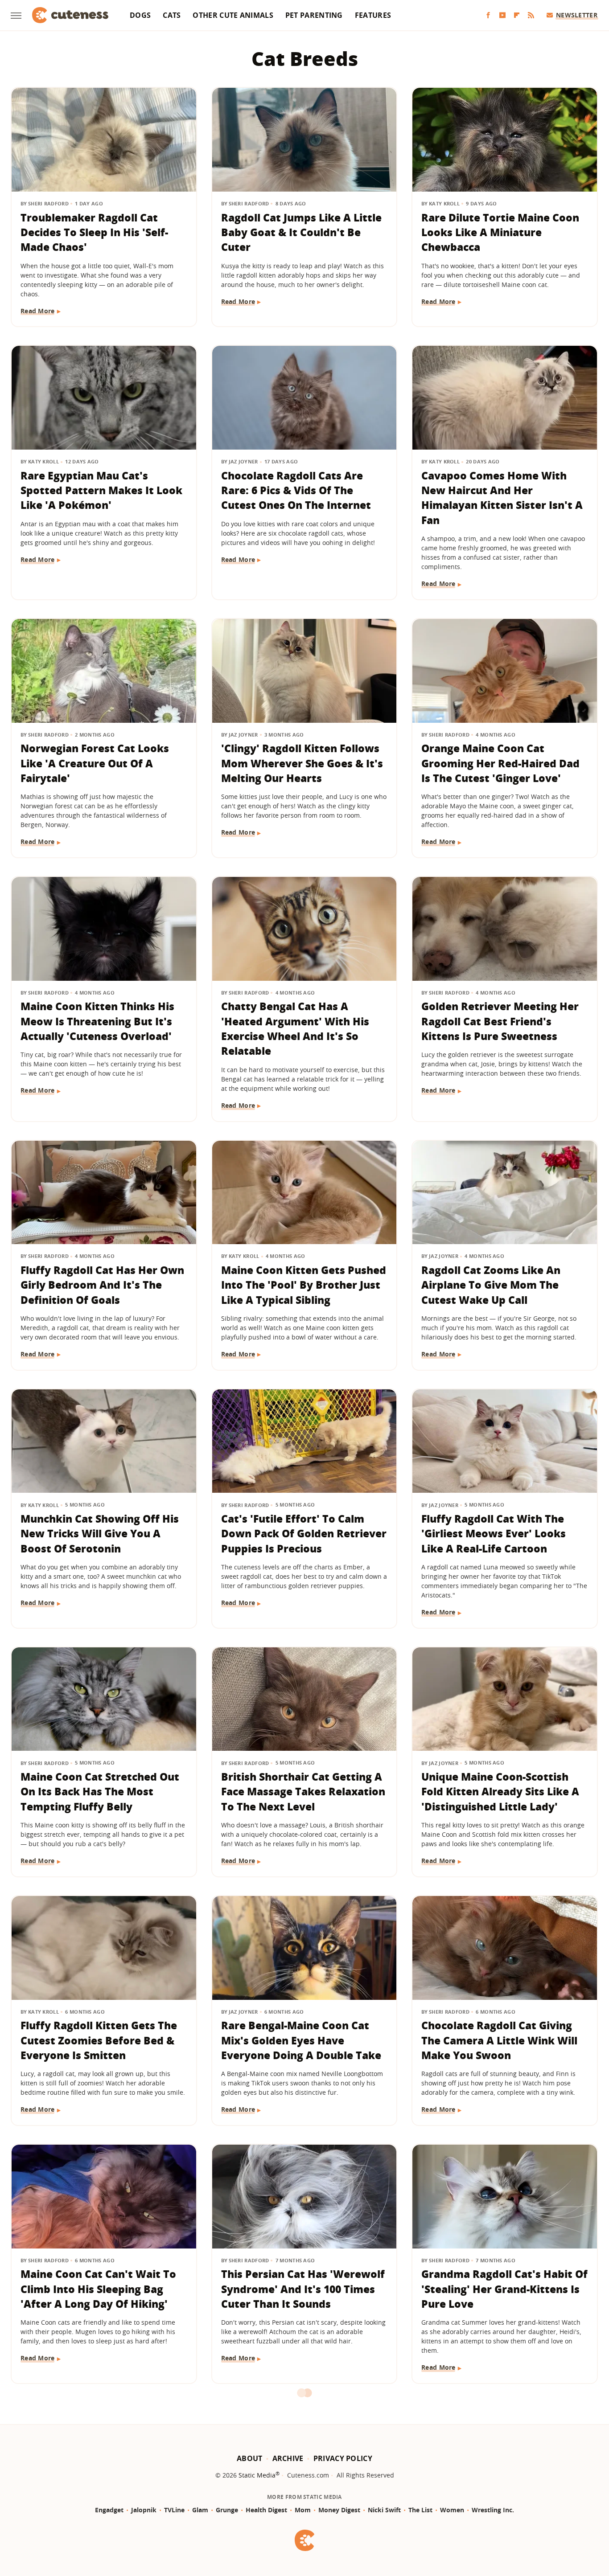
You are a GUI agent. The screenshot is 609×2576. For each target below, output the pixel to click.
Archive (288, 2458)
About (250, 2458)
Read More (38, 311)
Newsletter (577, 15)
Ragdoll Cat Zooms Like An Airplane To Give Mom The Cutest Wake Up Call (491, 1285)
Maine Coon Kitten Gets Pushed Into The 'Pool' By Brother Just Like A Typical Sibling (304, 1285)
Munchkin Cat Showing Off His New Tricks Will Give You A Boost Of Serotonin (100, 1534)
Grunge (227, 2510)
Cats (172, 15)
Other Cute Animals (233, 15)
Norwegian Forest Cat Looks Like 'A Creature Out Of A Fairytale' (95, 763)
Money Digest (339, 2510)
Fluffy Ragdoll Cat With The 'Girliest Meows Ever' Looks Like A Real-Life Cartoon (494, 1534)
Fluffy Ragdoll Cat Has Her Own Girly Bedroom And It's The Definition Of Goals (102, 1285)
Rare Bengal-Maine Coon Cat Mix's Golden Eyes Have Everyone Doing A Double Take (301, 2040)
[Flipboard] (517, 15)
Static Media (257, 2475)
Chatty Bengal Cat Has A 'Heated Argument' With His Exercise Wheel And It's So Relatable (295, 1028)
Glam (200, 2510)
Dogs (140, 15)
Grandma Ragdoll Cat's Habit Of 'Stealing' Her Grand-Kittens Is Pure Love (504, 2289)
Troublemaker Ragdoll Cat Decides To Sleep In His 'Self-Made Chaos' (94, 232)
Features (373, 15)
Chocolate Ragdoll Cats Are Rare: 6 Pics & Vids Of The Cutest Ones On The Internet (296, 490)
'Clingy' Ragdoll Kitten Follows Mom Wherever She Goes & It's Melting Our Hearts (302, 763)
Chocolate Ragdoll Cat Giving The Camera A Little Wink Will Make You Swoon (499, 2040)
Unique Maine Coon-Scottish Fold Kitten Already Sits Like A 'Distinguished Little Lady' (500, 1792)
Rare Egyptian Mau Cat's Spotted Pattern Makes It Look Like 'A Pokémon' (101, 490)
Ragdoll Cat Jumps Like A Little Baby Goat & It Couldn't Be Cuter (301, 232)
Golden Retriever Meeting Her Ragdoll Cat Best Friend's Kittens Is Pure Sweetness (500, 1021)
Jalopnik (144, 2510)
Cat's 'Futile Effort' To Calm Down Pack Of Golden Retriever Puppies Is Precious (304, 1534)
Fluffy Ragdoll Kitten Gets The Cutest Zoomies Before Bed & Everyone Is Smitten (99, 2040)
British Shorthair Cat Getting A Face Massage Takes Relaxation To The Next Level (303, 1792)
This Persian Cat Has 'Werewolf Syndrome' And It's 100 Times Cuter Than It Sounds (303, 2289)
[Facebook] (488, 15)
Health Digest (266, 2510)
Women (452, 2510)
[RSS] (531, 15)
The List (420, 2510)
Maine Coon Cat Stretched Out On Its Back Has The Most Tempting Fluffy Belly (100, 1792)
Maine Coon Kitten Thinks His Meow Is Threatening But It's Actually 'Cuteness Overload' (97, 1021)
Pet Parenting (314, 15)
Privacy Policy (343, 2458)
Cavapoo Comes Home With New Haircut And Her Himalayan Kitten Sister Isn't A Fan (502, 498)
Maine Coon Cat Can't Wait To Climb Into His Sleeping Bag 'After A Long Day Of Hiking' (98, 2289)
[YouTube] (502, 15)
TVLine (174, 2510)
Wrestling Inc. (493, 2510)
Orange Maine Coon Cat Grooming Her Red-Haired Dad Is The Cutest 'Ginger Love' (500, 763)
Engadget (109, 2510)
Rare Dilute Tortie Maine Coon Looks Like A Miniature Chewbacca (500, 232)
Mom (303, 2510)
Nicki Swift (384, 2510)
